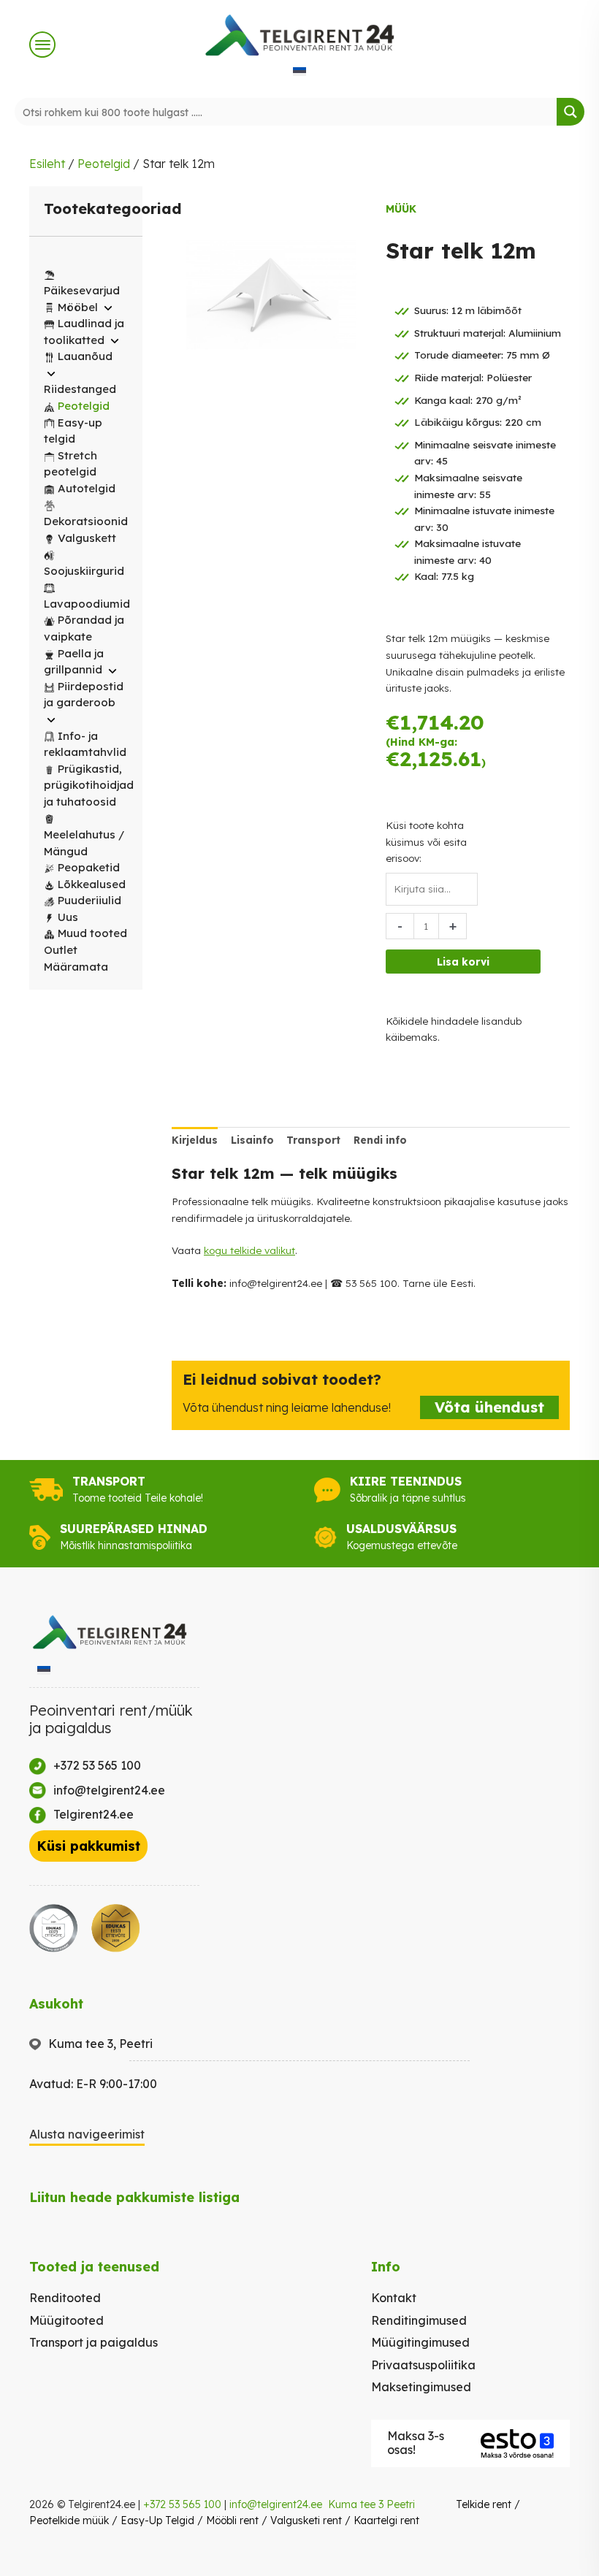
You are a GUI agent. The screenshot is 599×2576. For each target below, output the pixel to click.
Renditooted (65, 2298)
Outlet (61, 950)
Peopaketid (89, 867)
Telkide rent (484, 2504)
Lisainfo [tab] (252, 1140)
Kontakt (394, 2298)
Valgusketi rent (306, 2520)
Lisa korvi (463, 962)
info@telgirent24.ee (276, 2504)
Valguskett (87, 538)
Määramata (76, 967)
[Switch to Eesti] (299, 70)
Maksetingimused (421, 2387)
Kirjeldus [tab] (195, 1140)
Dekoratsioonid (86, 521)
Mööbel (78, 307)
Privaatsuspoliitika (423, 2365)
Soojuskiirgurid (84, 571)
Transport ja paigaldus (94, 2342)
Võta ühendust (489, 1407)
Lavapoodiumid (87, 604)
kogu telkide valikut (249, 1250)
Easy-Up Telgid (157, 2520)
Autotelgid (87, 488)
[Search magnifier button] (571, 112)
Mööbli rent (232, 2520)
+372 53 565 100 (182, 2504)
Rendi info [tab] (380, 1140)
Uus (68, 917)
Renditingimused (419, 2320)
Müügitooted (66, 2320)
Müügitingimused (420, 2342)
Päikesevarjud (82, 290)
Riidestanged (80, 389)
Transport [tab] (313, 1140)
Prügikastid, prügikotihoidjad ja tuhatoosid (89, 785)
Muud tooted (92, 933)
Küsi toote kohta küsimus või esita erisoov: (426, 841)
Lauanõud (85, 356)
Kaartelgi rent (386, 2520)
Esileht (47, 164)
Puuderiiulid (89, 900)
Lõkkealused (92, 884)
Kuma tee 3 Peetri (371, 2504)
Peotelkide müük (69, 2520)
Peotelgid (104, 164)
